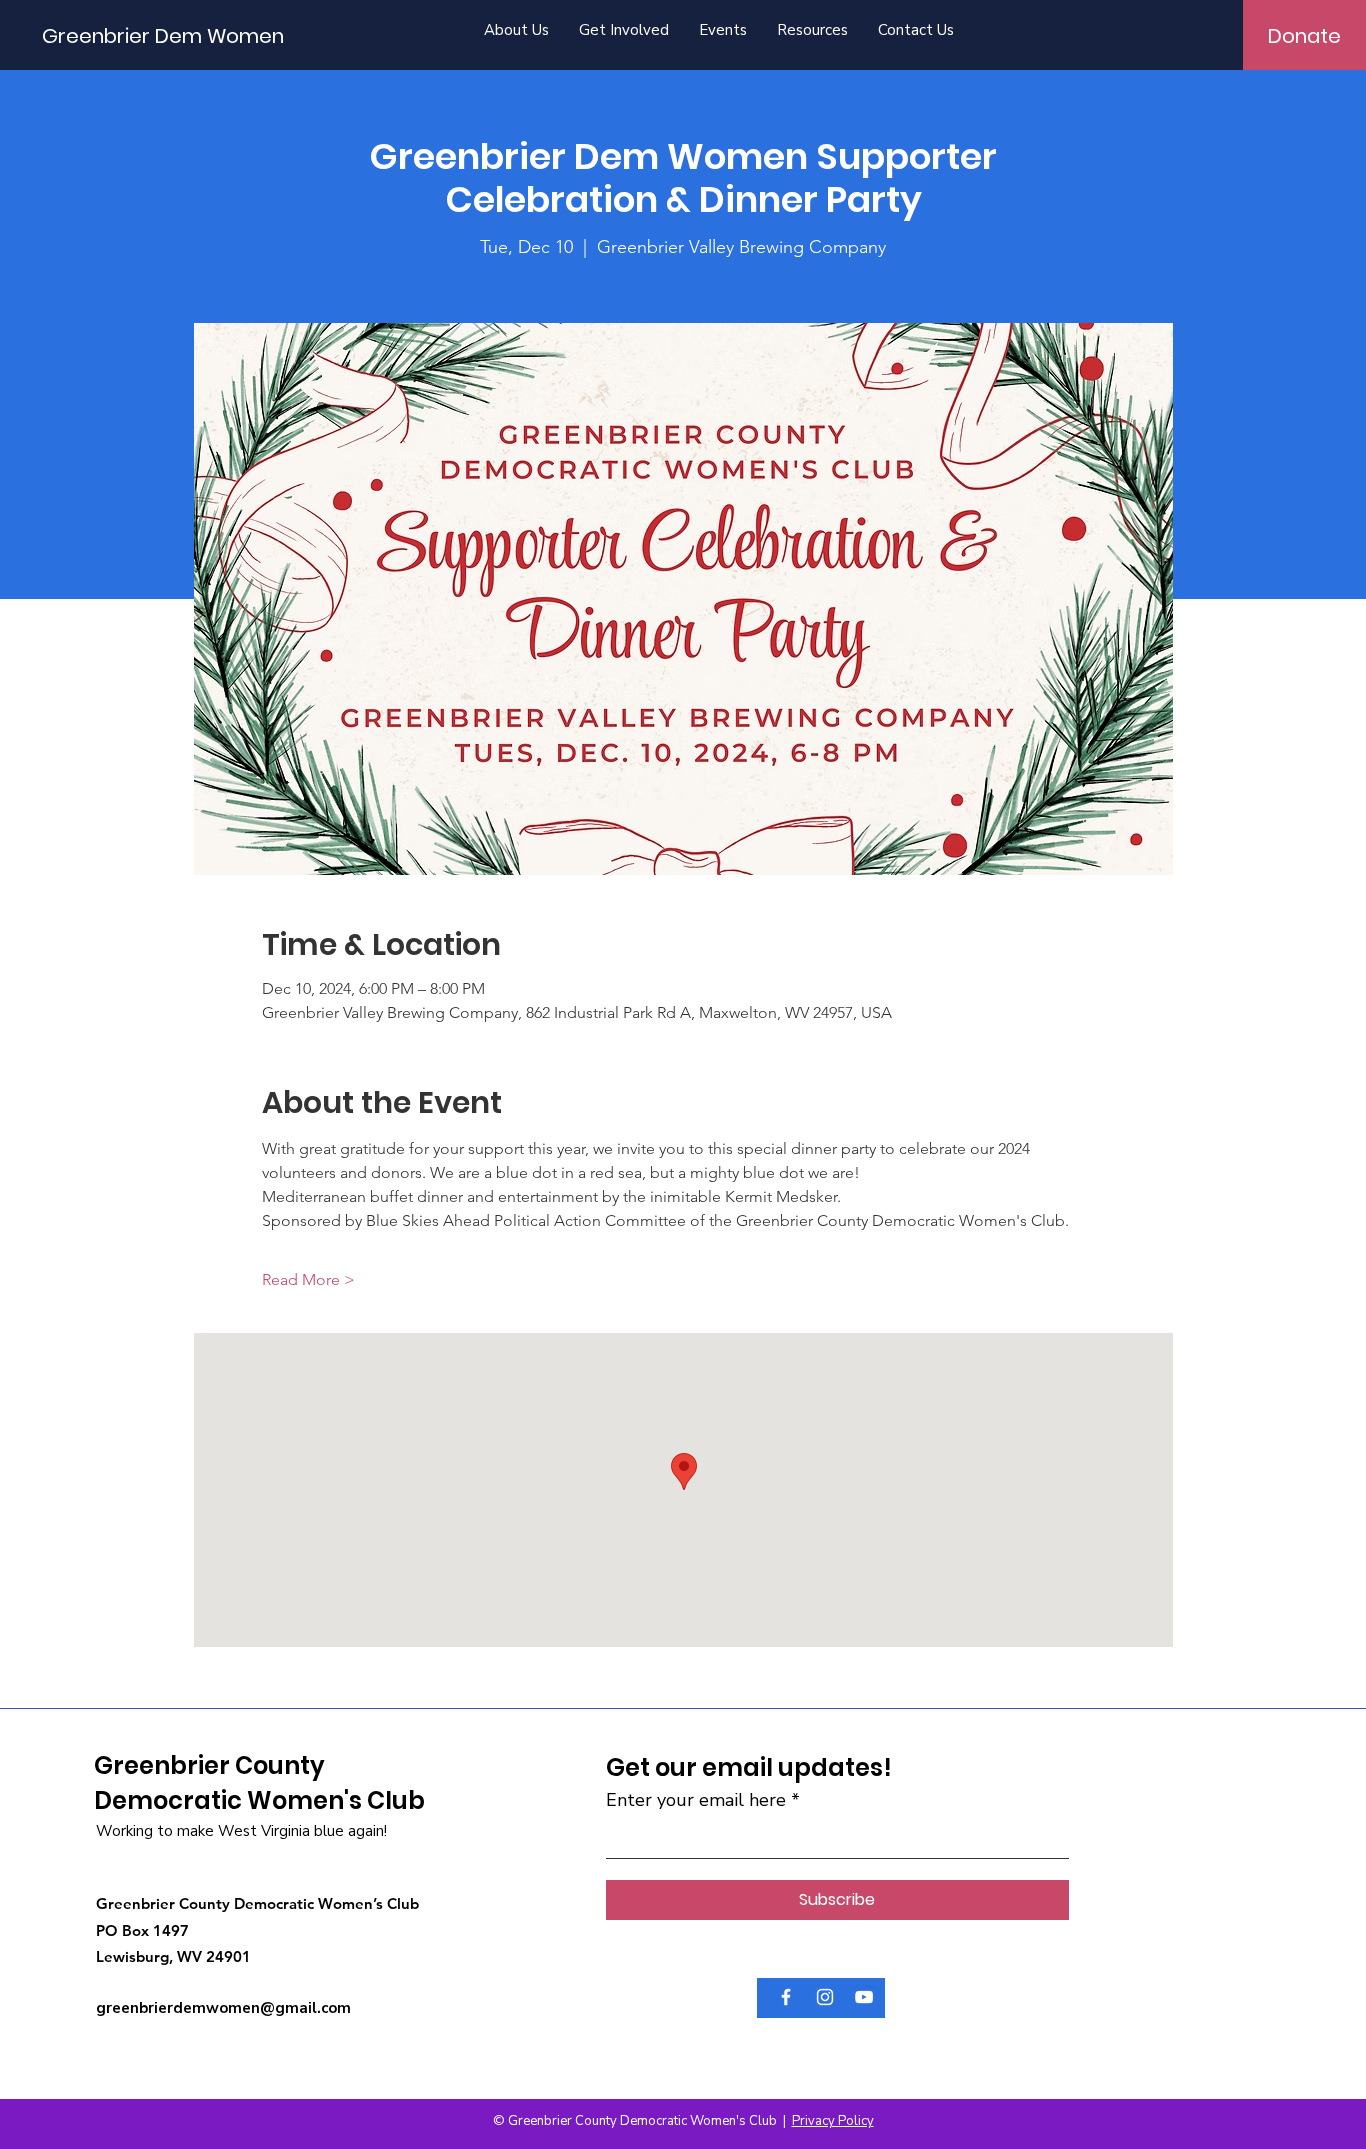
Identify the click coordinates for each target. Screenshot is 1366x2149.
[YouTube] (864, 1997)
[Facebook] (786, 1997)
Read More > (308, 1279)
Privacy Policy (833, 2121)
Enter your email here (696, 1800)
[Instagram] (825, 1997)
